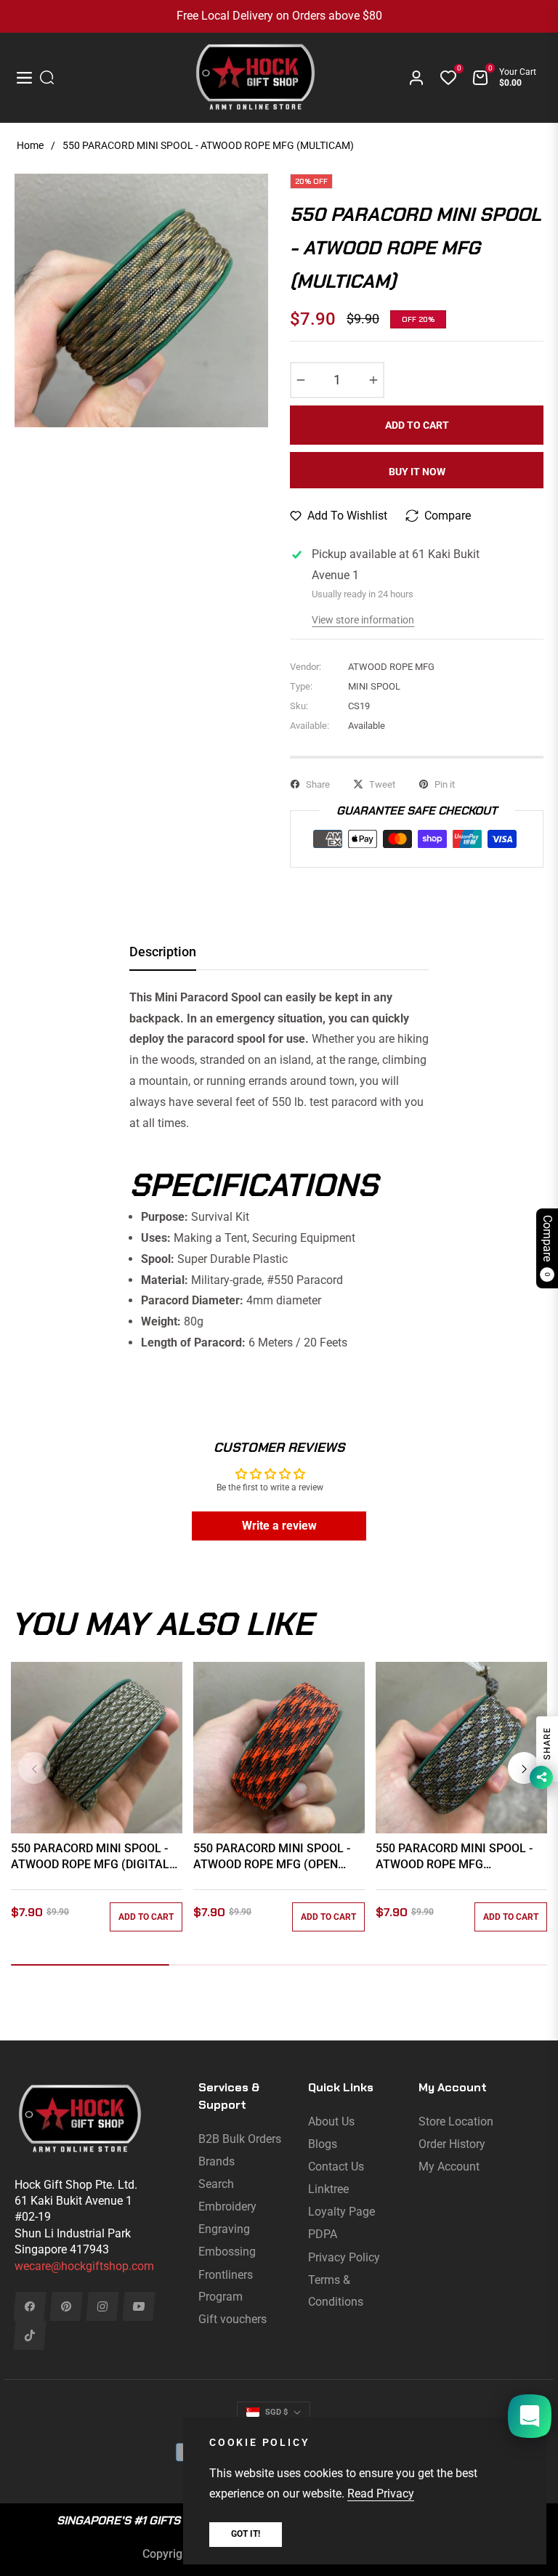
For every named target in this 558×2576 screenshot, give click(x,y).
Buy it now (417, 472)
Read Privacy (381, 2494)
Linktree (328, 2189)
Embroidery (227, 2206)
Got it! (246, 2534)
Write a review (279, 1526)
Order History (452, 2144)
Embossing (227, 2252)
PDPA (323, 2234)
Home (30, 145)
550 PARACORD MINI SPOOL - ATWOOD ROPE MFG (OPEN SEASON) (272, 1857)
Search (216, 2184)
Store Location (456, 2121)
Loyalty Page (341, 2212)
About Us (331, 2121)
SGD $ (276, 2412)
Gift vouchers (232, 2319)
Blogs (323, 2144)
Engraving (224, 2229)
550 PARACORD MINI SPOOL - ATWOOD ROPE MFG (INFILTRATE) (454, 1857)
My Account (449, 2167)
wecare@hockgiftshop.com (84, 2266)
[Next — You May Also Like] (524, 1768)
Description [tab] (163, 952)
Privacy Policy (344, 2257)
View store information (363, 620)
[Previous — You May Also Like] (34, 1768)
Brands (217, 2161)
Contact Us (336, 2167)
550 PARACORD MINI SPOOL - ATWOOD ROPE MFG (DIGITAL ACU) (90, 1857)
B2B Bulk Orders (240, 2139)
